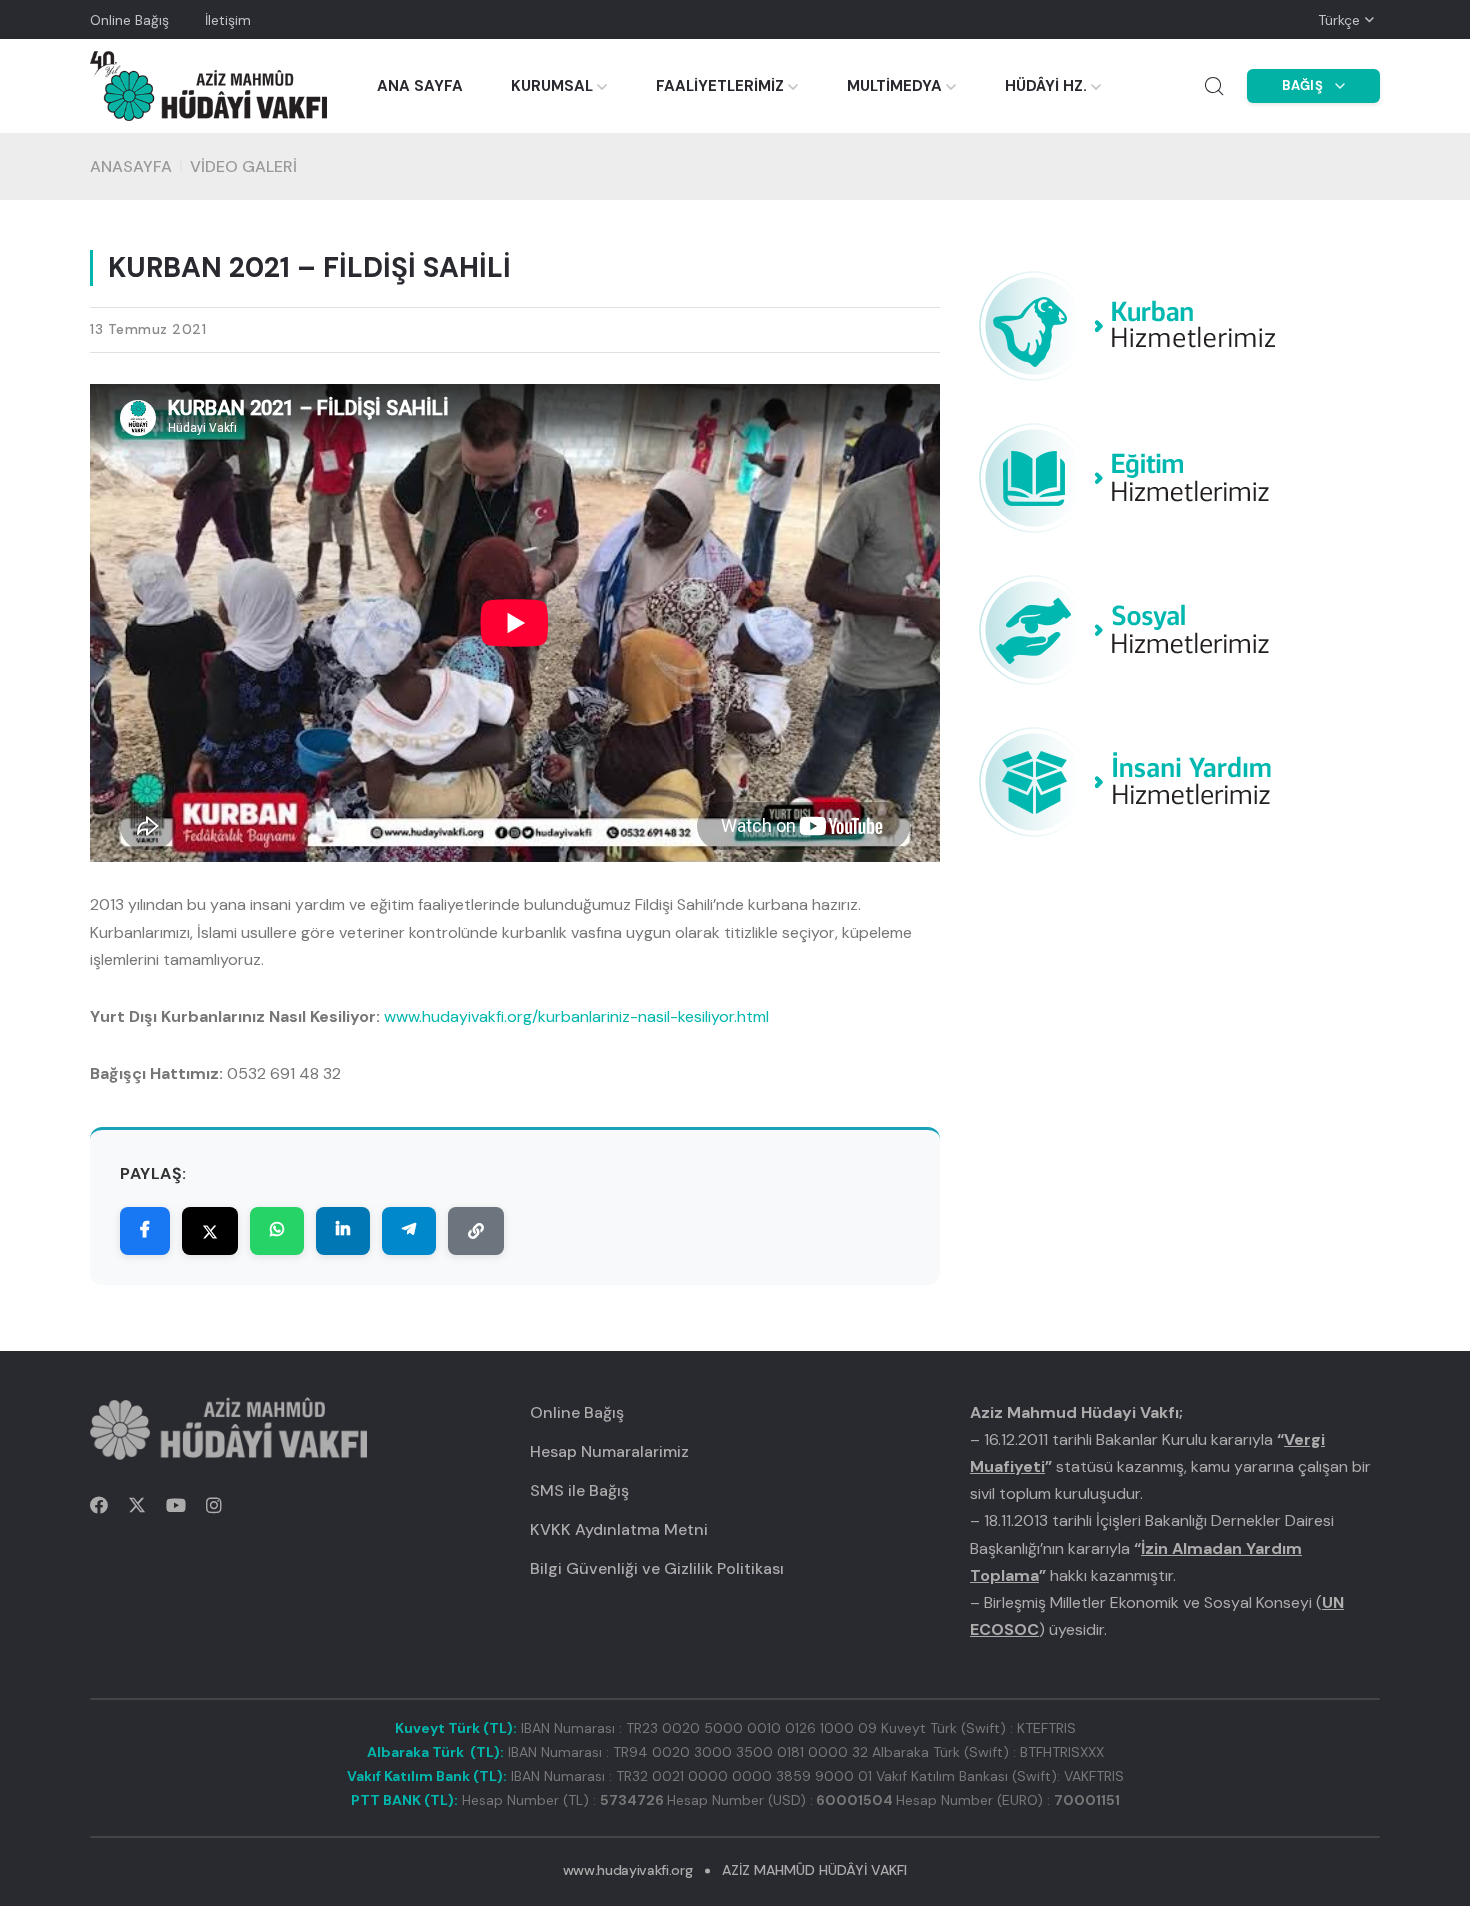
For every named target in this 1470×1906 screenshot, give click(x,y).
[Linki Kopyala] (476, 1232)
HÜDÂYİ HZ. (1046, 86)
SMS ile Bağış (579, 1490)
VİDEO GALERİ (243, 166)
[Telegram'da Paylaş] (409, 1232)
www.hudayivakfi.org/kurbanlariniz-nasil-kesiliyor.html (576, 1016)
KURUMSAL (552, 86)
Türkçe (1339, 20)
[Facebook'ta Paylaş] (145, 1232)
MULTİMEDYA (894, 86)
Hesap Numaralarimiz (609, 1451)
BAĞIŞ (1303, 85)
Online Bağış (129, 20)
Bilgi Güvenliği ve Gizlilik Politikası (657, 1568)
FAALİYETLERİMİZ (720, 86)
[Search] (1214, 86)
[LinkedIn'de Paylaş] (343, 1232)
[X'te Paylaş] (210, 1232)
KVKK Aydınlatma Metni (619, 1529)
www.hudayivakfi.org (627, 1870)
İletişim (228, 20)
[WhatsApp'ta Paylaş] (277, 1232)
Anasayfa (131, 166)
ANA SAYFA (420, 86)
